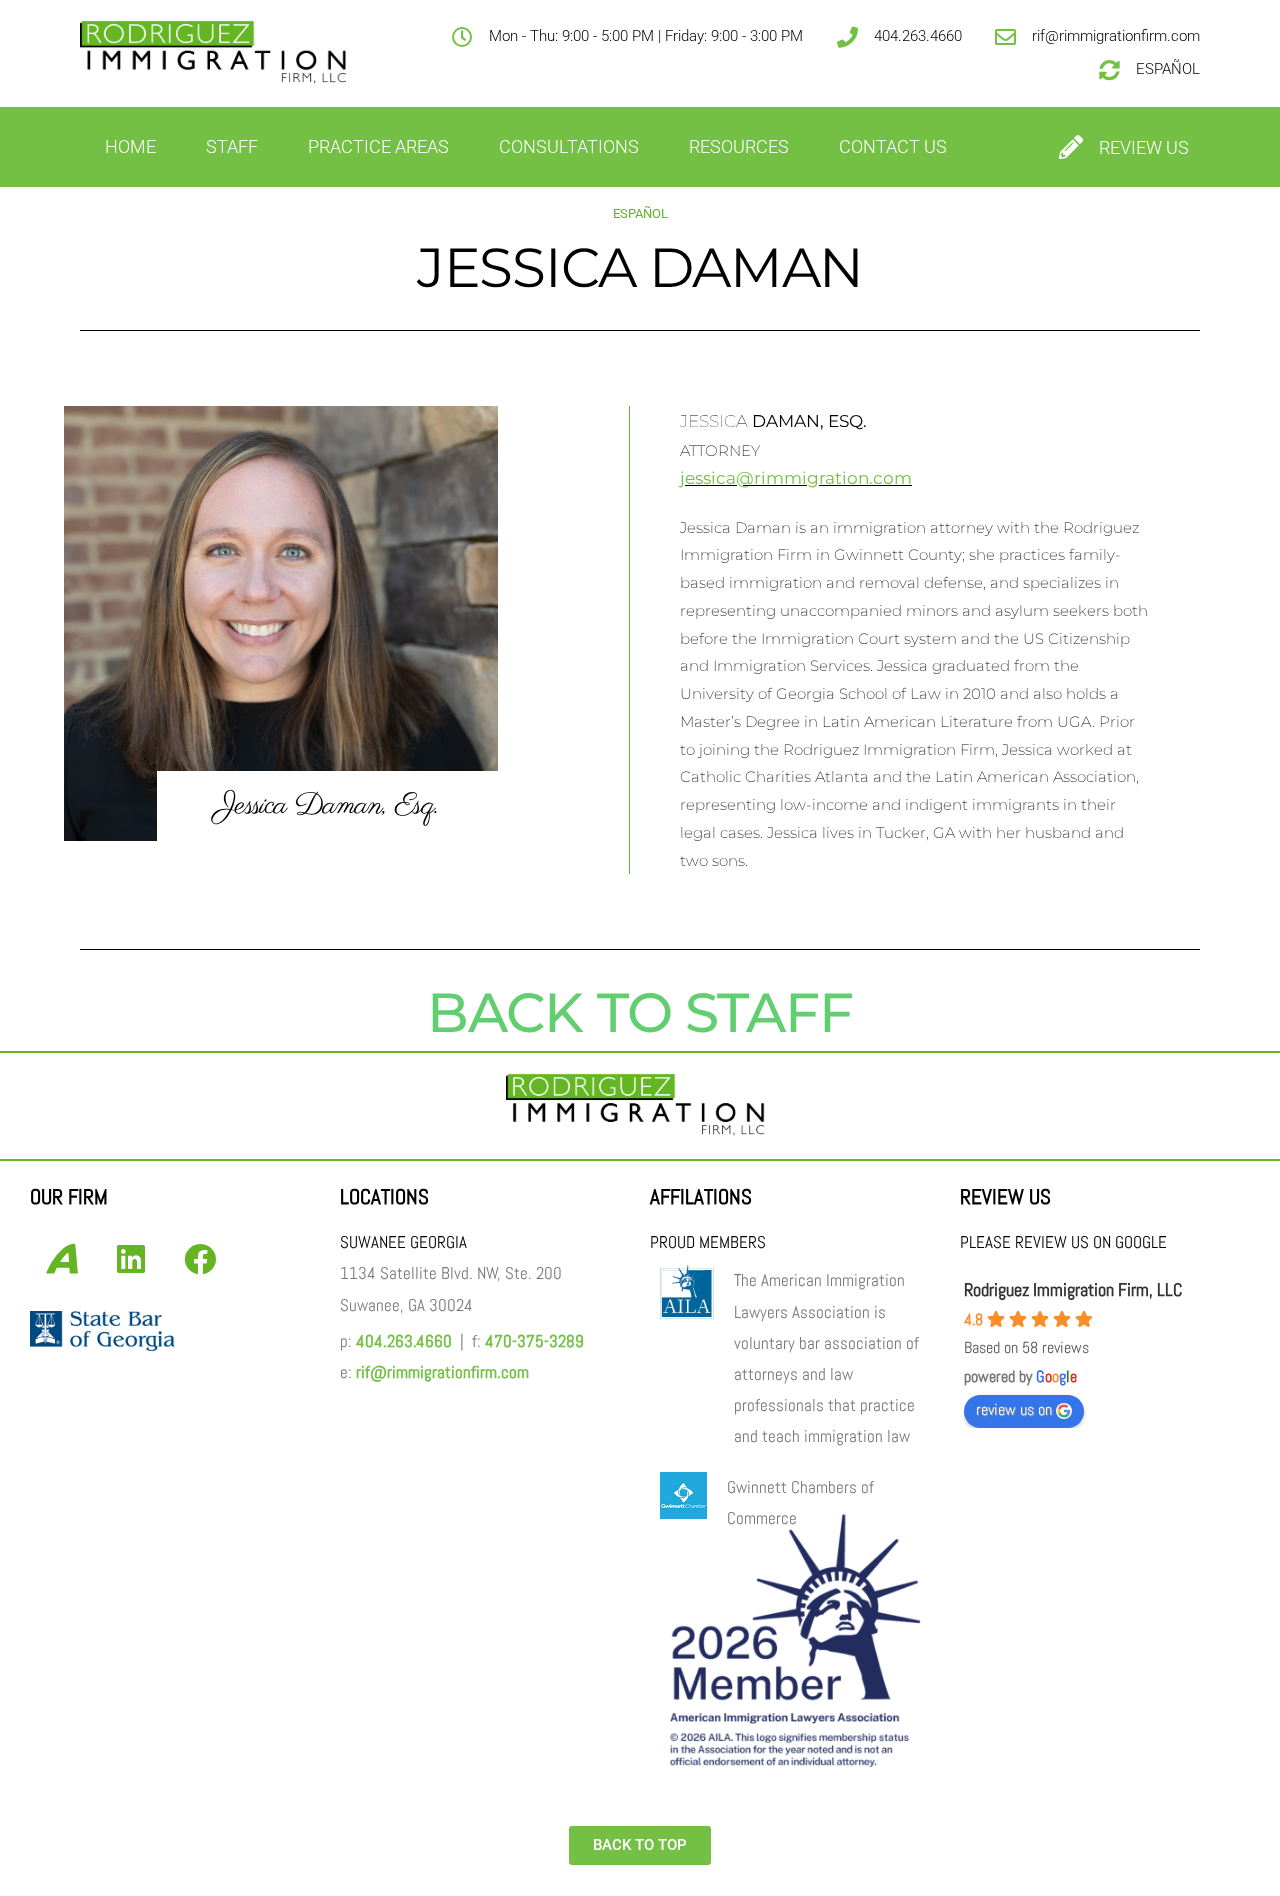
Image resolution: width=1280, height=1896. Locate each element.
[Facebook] (200, 1259)
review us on (1014, 1409)
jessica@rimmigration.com (796, 478)
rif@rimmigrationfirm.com (442, 1372)
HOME (130, 146)
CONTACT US (893, 146)
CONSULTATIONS (569, 146)
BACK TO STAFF (640, 1012)
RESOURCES (739, 146)
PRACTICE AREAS (378, 146)
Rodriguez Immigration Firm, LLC (1073, 1289)
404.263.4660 (404, 1341)
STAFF (232, 146)
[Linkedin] (131, 1259)
